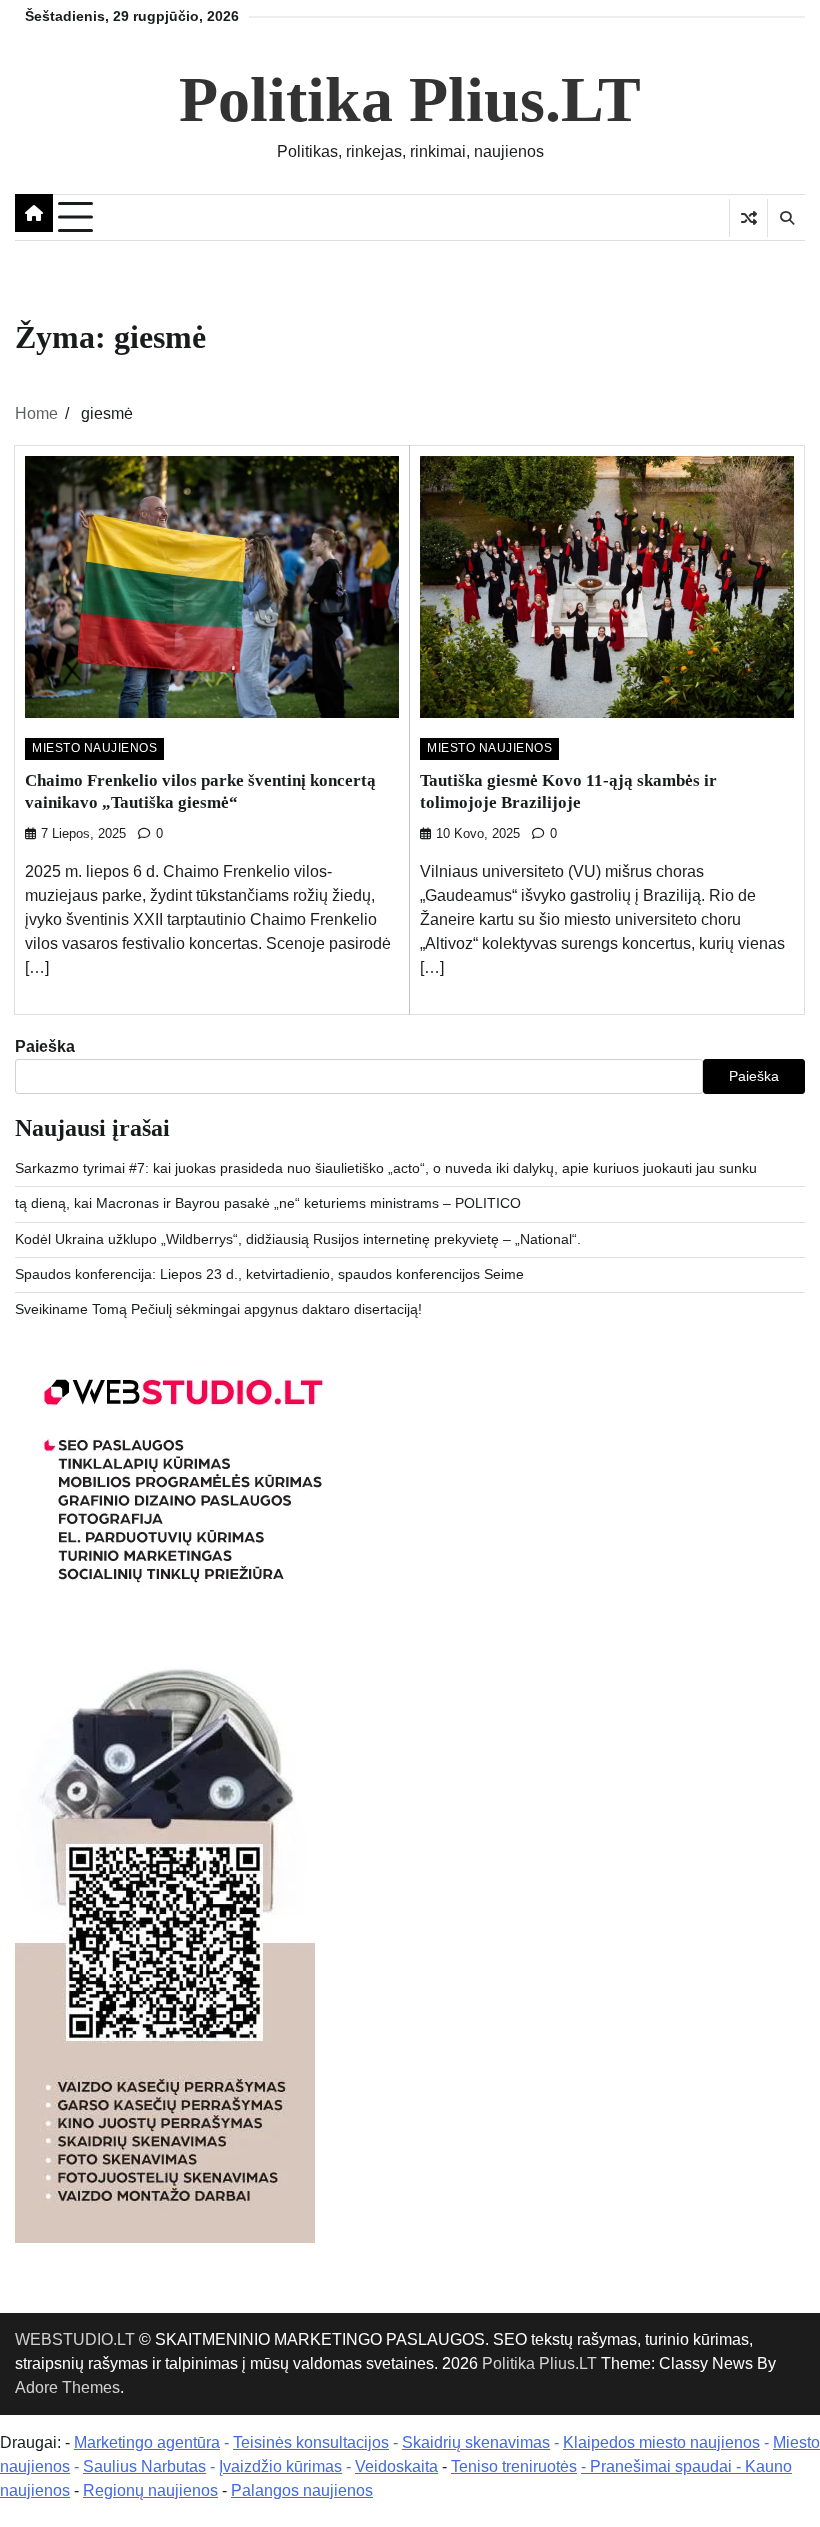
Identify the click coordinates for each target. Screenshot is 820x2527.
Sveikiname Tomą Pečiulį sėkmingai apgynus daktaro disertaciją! (218, 1309)
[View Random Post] (748, 218)
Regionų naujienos (150, 2490)
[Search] (786, 218)
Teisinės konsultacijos (311, 2442)
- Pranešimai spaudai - (663, 2466)
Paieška (45, 1046)
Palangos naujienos (302, 2490)
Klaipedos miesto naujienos (661, 2442)
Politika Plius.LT (410, 99)
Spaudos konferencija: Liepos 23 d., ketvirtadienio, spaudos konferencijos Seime (269, 1274)
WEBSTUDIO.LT (75, 2339)
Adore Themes (67, 2387)
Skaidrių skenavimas (476, 2442)
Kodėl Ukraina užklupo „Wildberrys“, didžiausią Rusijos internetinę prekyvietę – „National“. (298, 1239)
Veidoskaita (396, 2466)
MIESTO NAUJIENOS (94, 748)
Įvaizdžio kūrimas (280, 2466)
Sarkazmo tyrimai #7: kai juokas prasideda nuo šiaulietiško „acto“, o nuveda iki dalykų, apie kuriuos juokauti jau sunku (386, 1168)
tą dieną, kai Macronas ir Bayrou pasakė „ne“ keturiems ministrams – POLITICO (268, 1203)
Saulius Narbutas (144, 2466)
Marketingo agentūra (147, 2442)
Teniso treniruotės (514, 2466)
